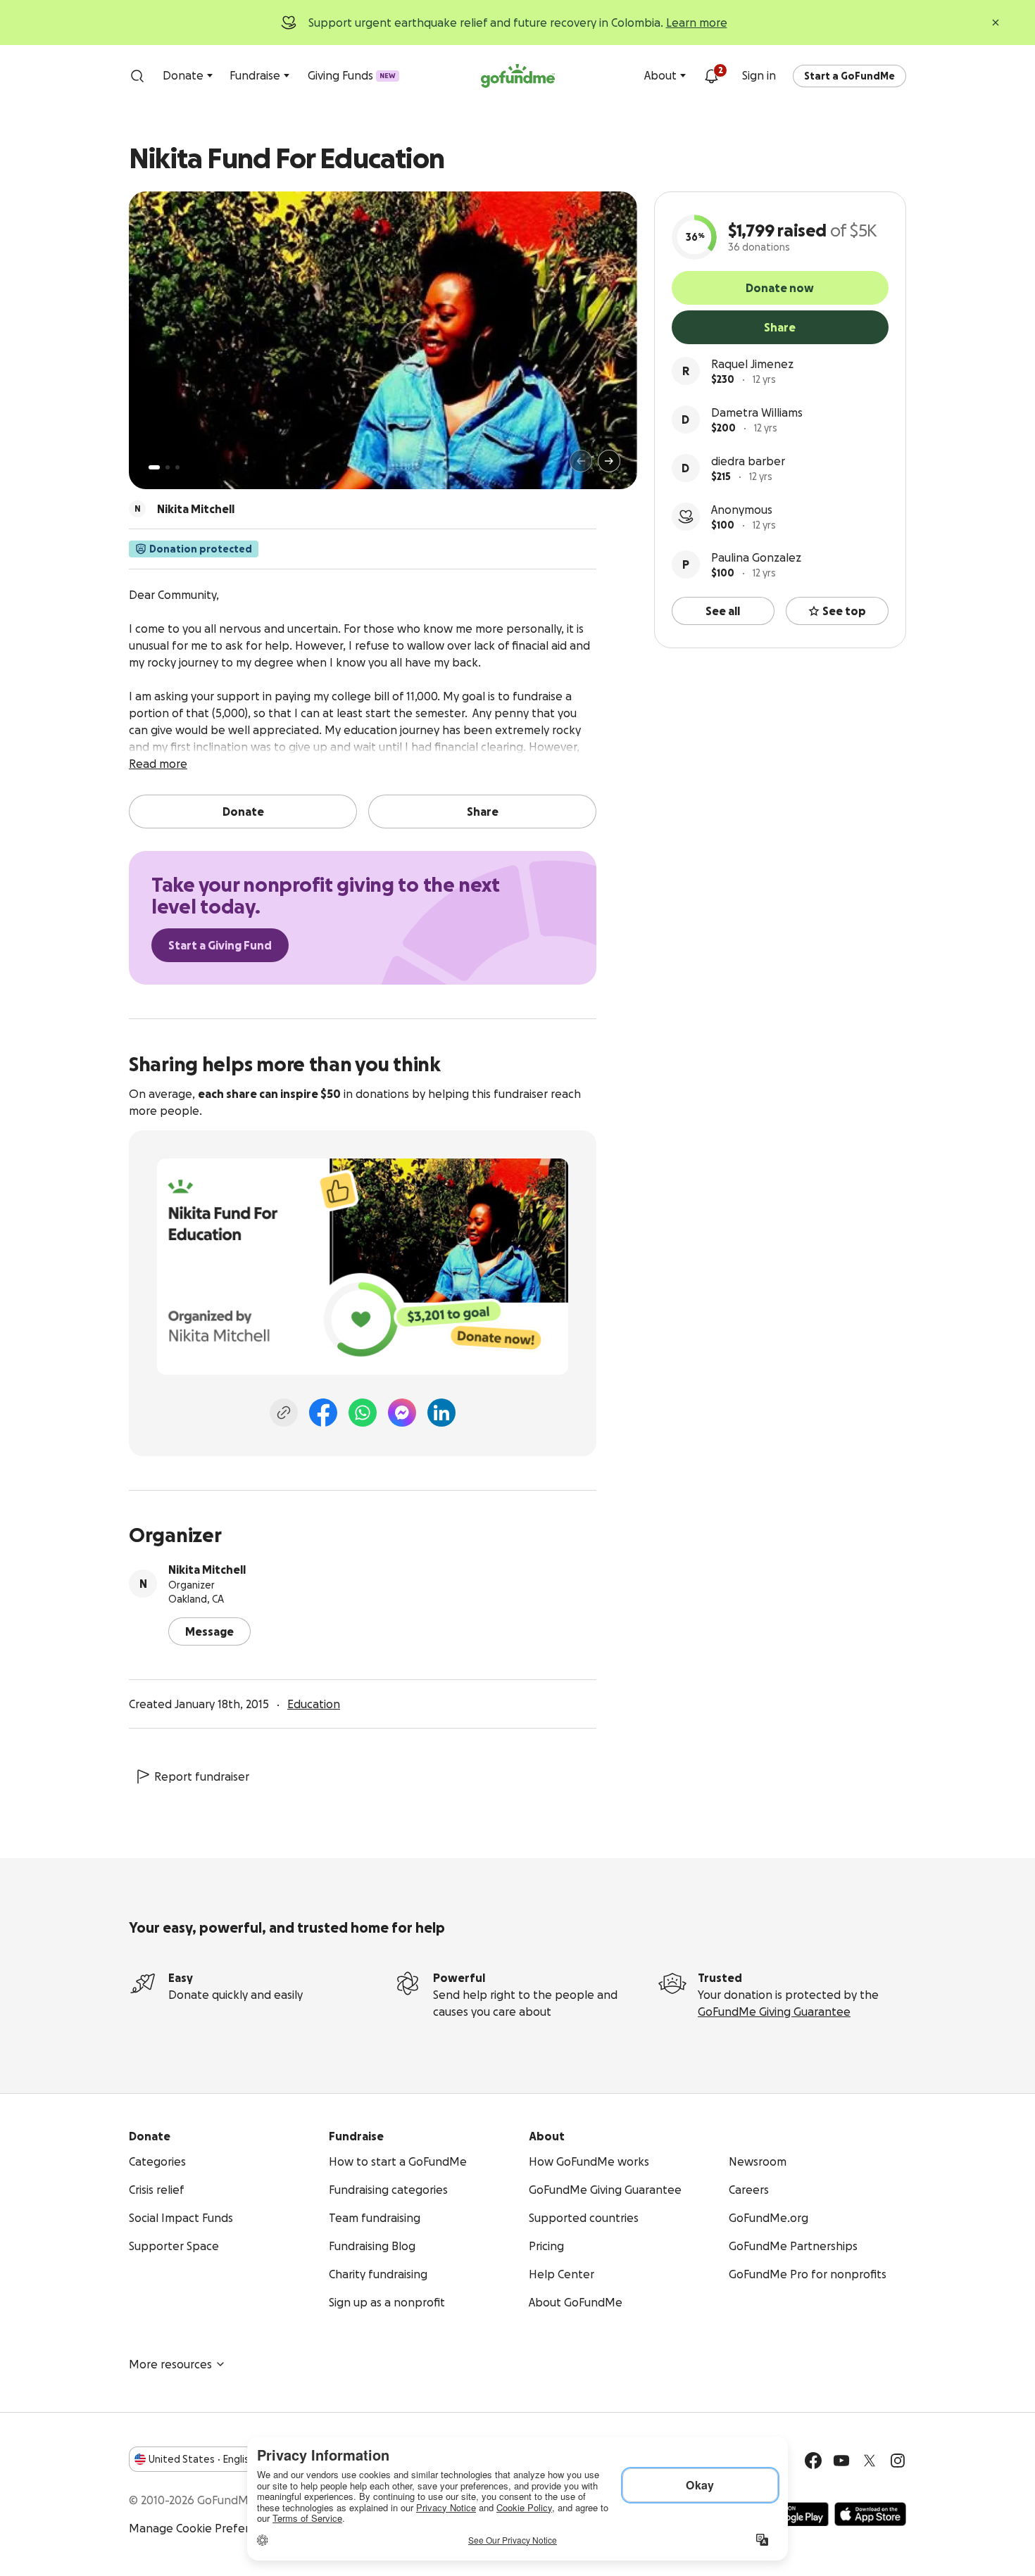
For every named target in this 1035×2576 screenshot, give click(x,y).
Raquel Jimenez (752, 364)
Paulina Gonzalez (756, 557)
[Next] (609, 461)
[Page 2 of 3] (168, 467)
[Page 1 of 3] (154, 467)
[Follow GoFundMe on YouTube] (841, 2461)
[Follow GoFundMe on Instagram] (898, 2461)
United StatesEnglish (202, 2459)
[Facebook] (323, 1413)
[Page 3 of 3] (177, 467)
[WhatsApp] (363, 1413)
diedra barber (748, 461)
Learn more (697, 23)
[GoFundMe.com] (518, 76)
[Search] (137, 76)
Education (314, 1704)
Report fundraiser (202, 1776)
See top (844, 611)
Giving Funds (352, 75)
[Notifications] (711, 76)
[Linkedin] (441, 1413)
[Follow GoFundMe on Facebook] (813, 2461)
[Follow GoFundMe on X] (870, 2461)
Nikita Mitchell (207, 1570)
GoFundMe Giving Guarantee (774, 2012)
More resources (170, 2364)
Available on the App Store (870, 2514)
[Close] (996, 23)
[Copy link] (284, 1413)
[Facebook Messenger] (402, 1413)
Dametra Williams (757, 412)
